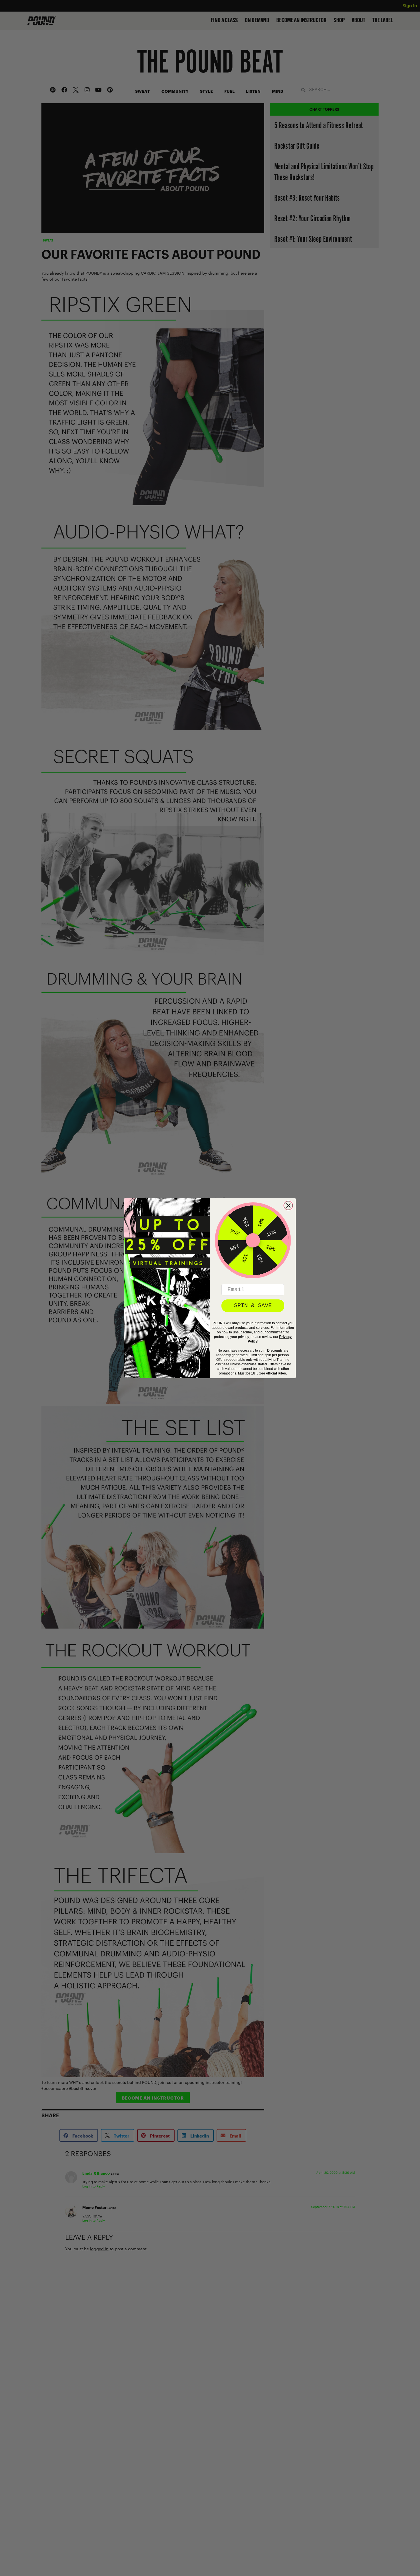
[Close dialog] (288, 1206)
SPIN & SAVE (253, 1306)
